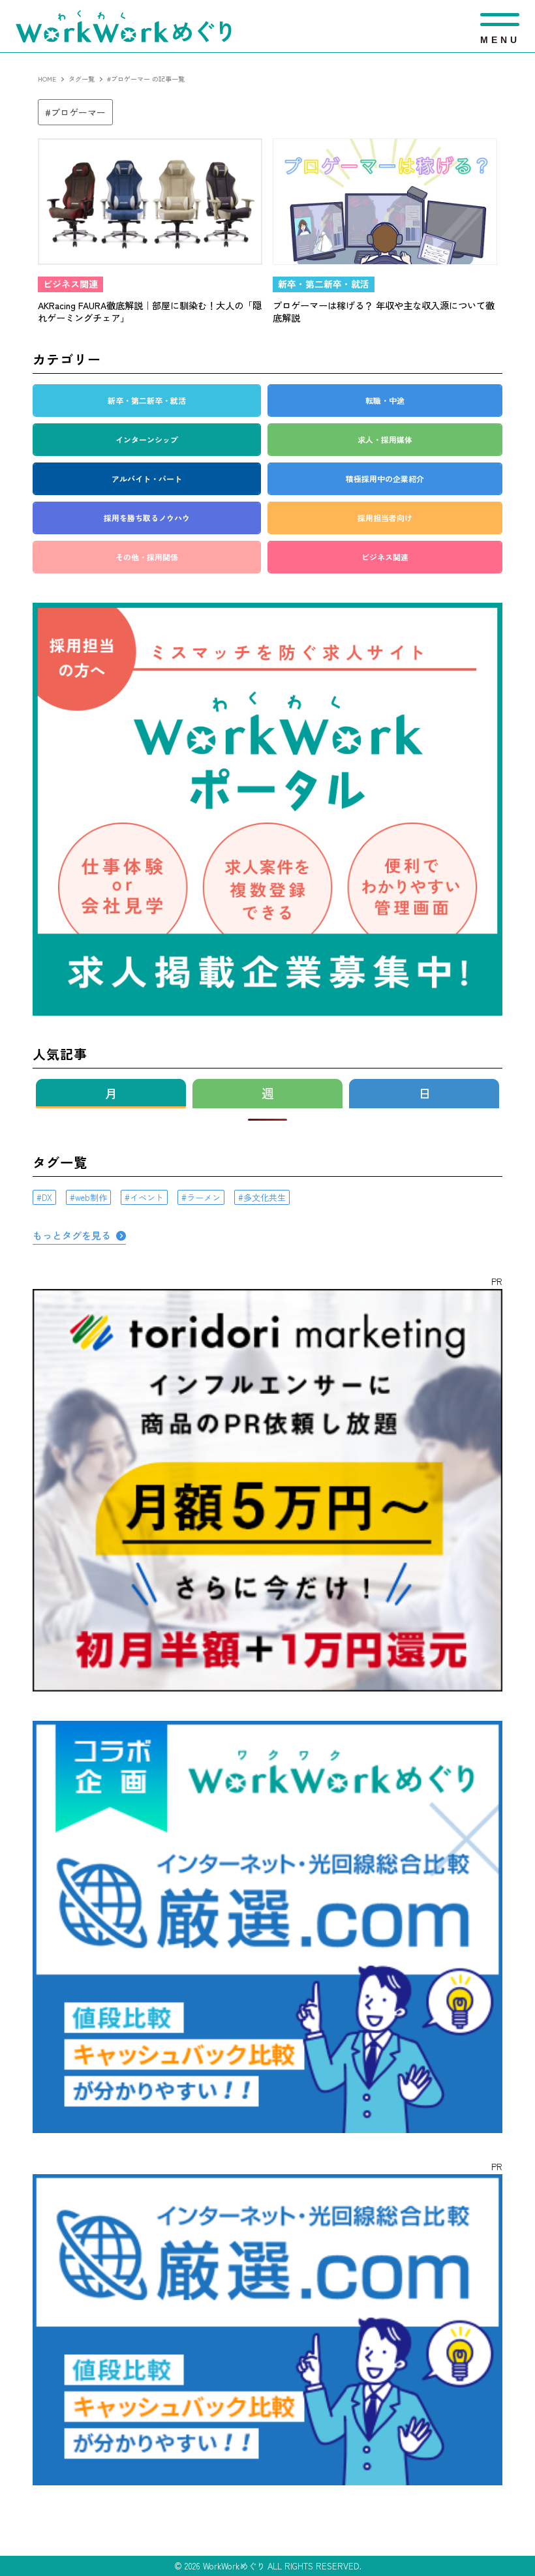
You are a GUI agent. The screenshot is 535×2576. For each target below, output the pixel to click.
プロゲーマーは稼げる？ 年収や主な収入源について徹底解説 (384, 311)
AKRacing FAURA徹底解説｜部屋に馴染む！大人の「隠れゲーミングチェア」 (150, 311)
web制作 (91, 1197)
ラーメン (204, 1197)
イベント (147, 1197)
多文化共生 (265, 1197)
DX (47, 1197)
